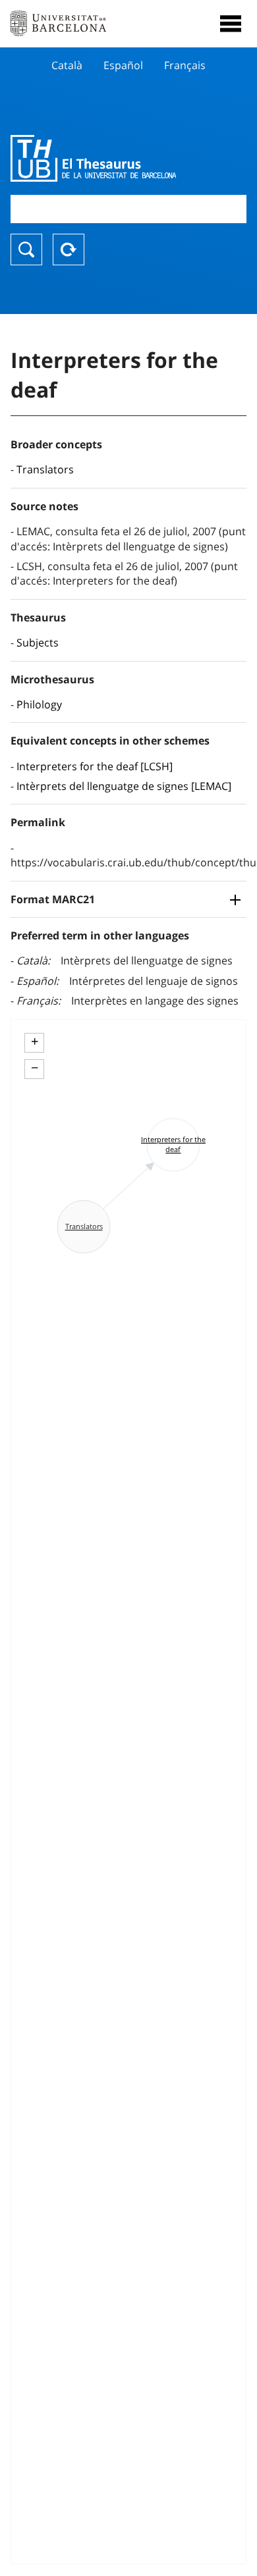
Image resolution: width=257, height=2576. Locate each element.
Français (185, 65)
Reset (69, 250)
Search (26, 250)
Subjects (38, 643)
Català (67, 65)
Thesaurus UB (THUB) (93, 158)
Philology (39, 704)
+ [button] (35, 1041)
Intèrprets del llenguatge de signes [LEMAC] (124, 786)
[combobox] (128, 209)
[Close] (231, 24)
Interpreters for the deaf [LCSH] (95, 766)
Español (123, 65)
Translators (45, 469)
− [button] (35, 1068)
